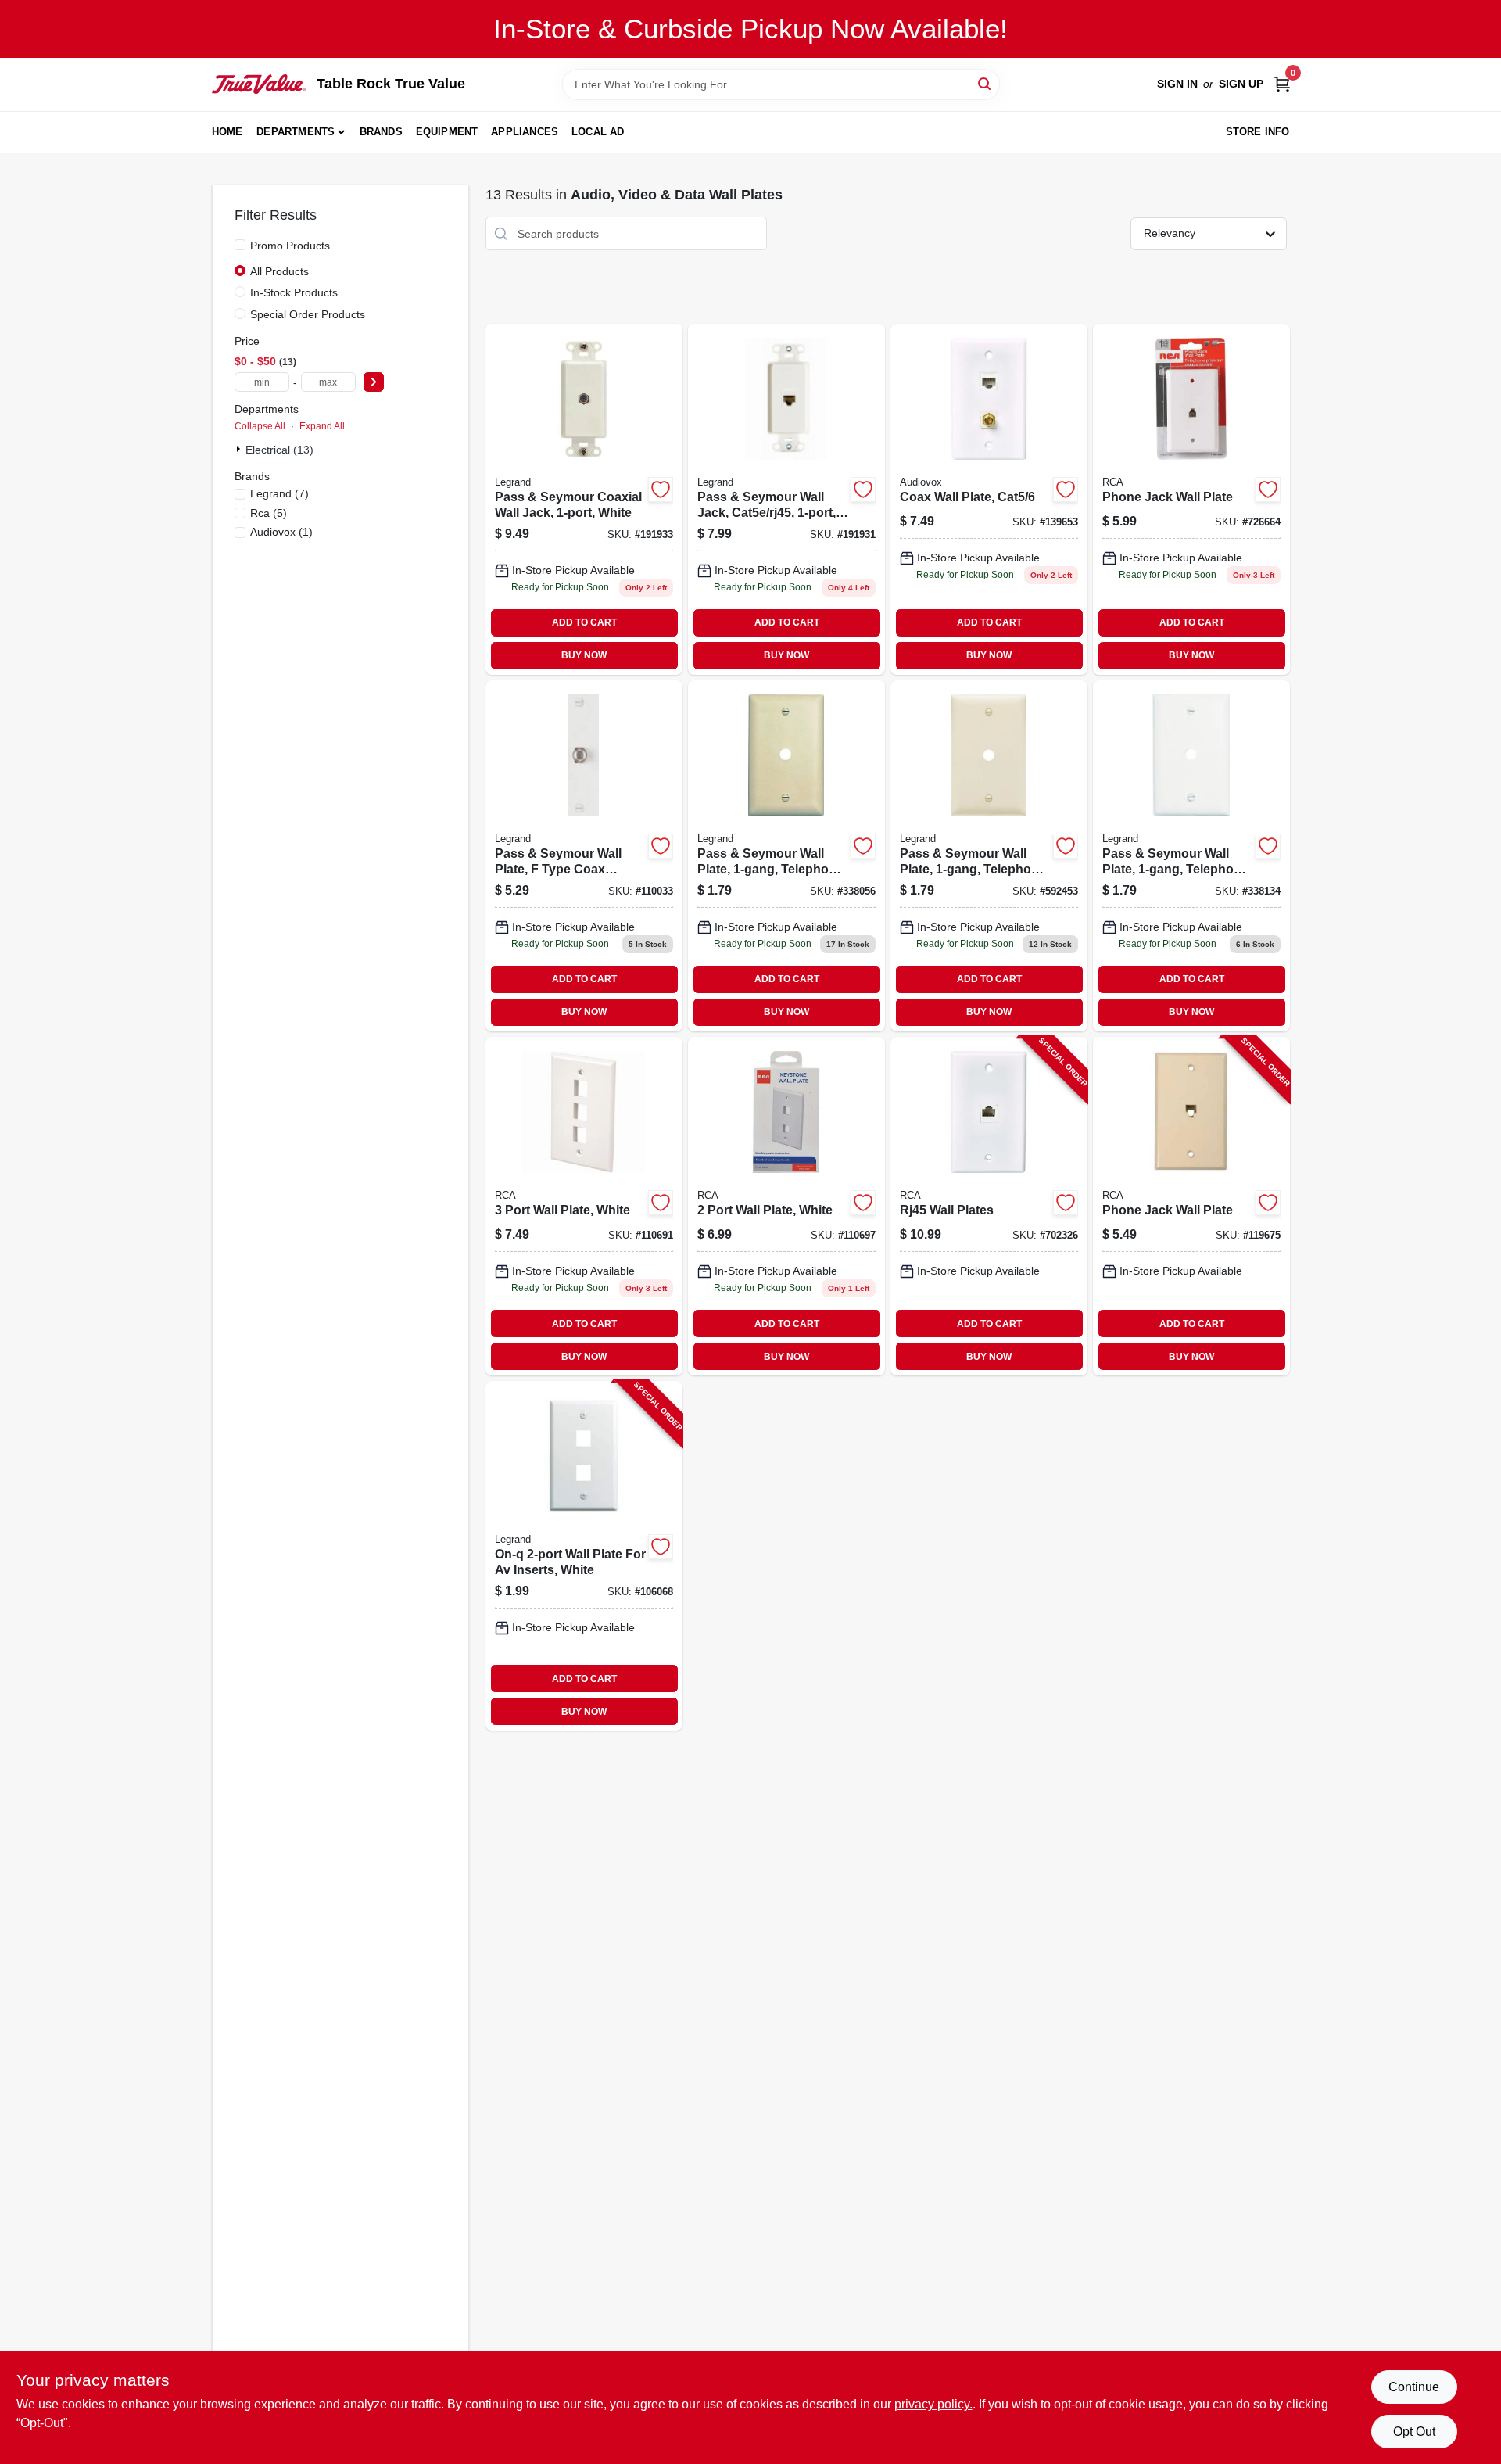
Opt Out (1414, 2432)
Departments (296, 132)
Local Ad (598, 132)
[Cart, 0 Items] (1282, 84)
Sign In (1177, 84)
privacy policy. (933, 2404)
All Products (279, 271)
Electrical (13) (279, 450)
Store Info (1258, 132)
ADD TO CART (584, 622)
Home (227, 132)
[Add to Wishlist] (661, 490)
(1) (281, 532)
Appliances (525, 132)
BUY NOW (584, 655)
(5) (269, 513)
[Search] (985, 83)
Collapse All (260, 426)
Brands (381, 132)
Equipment (447, 132)
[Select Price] (374, 382)
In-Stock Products (294, 292)
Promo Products (290, 246)
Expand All (322, 426)
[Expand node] (240, 449)
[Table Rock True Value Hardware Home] (259, 84)
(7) (279, 493)
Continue (1414, 2387)
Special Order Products (308, 314)
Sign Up (1241, 84)
